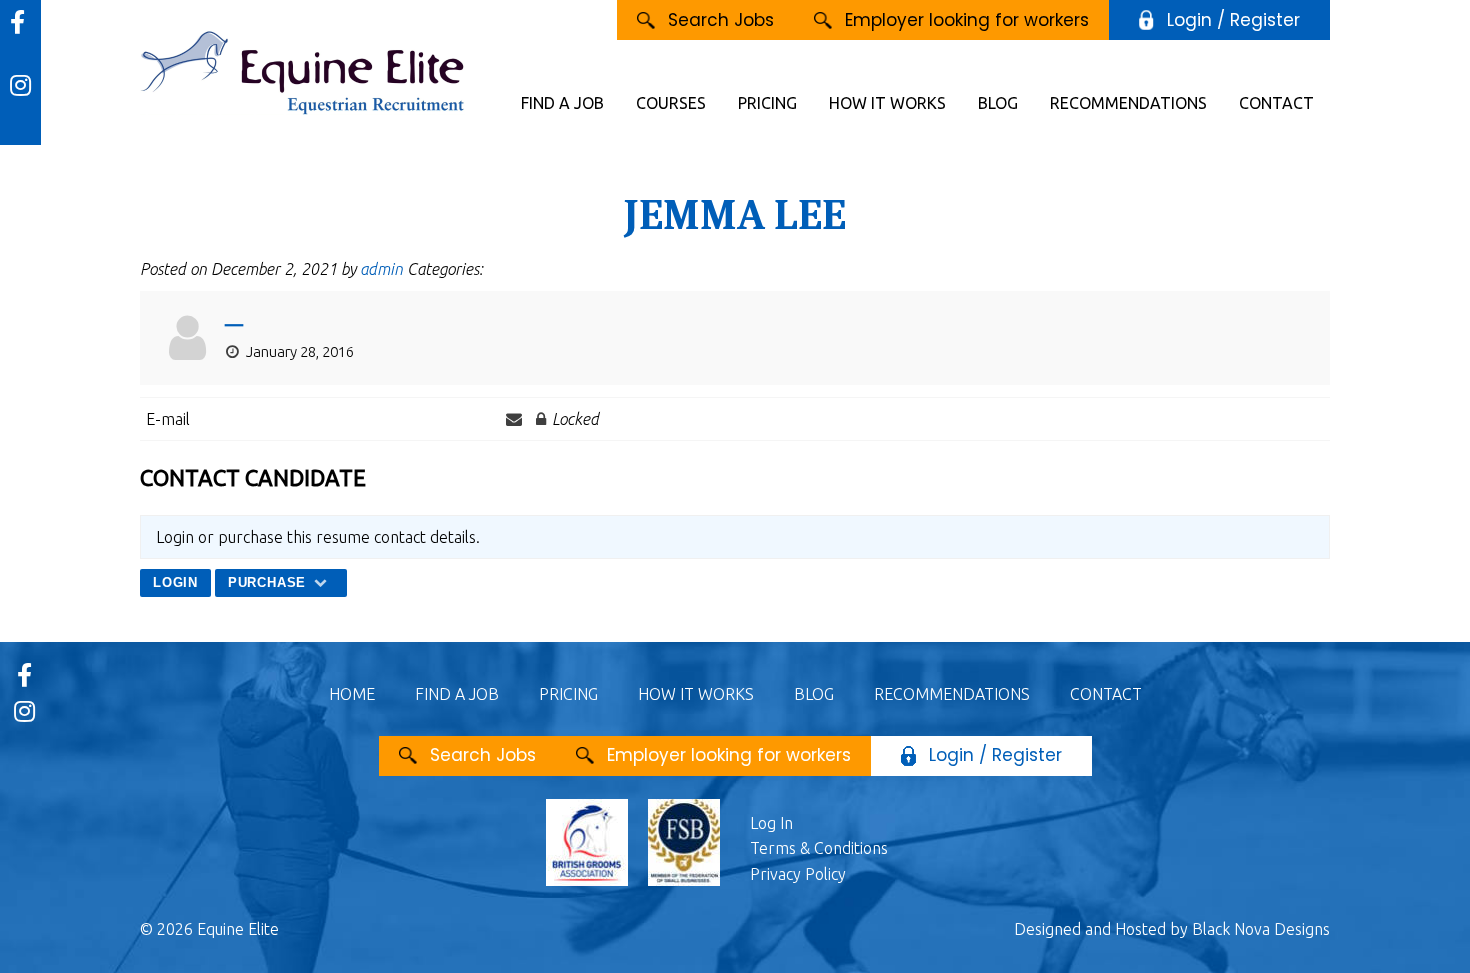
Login (175, 582)
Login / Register (1233, 20)
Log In (771, 823)
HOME (352, 694)
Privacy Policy (798, 874)
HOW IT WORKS (887, 103)
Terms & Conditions (819, 848)
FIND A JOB (562, 103)
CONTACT (1276, 103)
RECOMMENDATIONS (1128, 103)
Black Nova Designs (1261, 929)
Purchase (269, 582)
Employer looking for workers (967, 20)
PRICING (767, 103)
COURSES (671, 103)
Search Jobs (721, 20)
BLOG (998, 103)
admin (381, 269)
